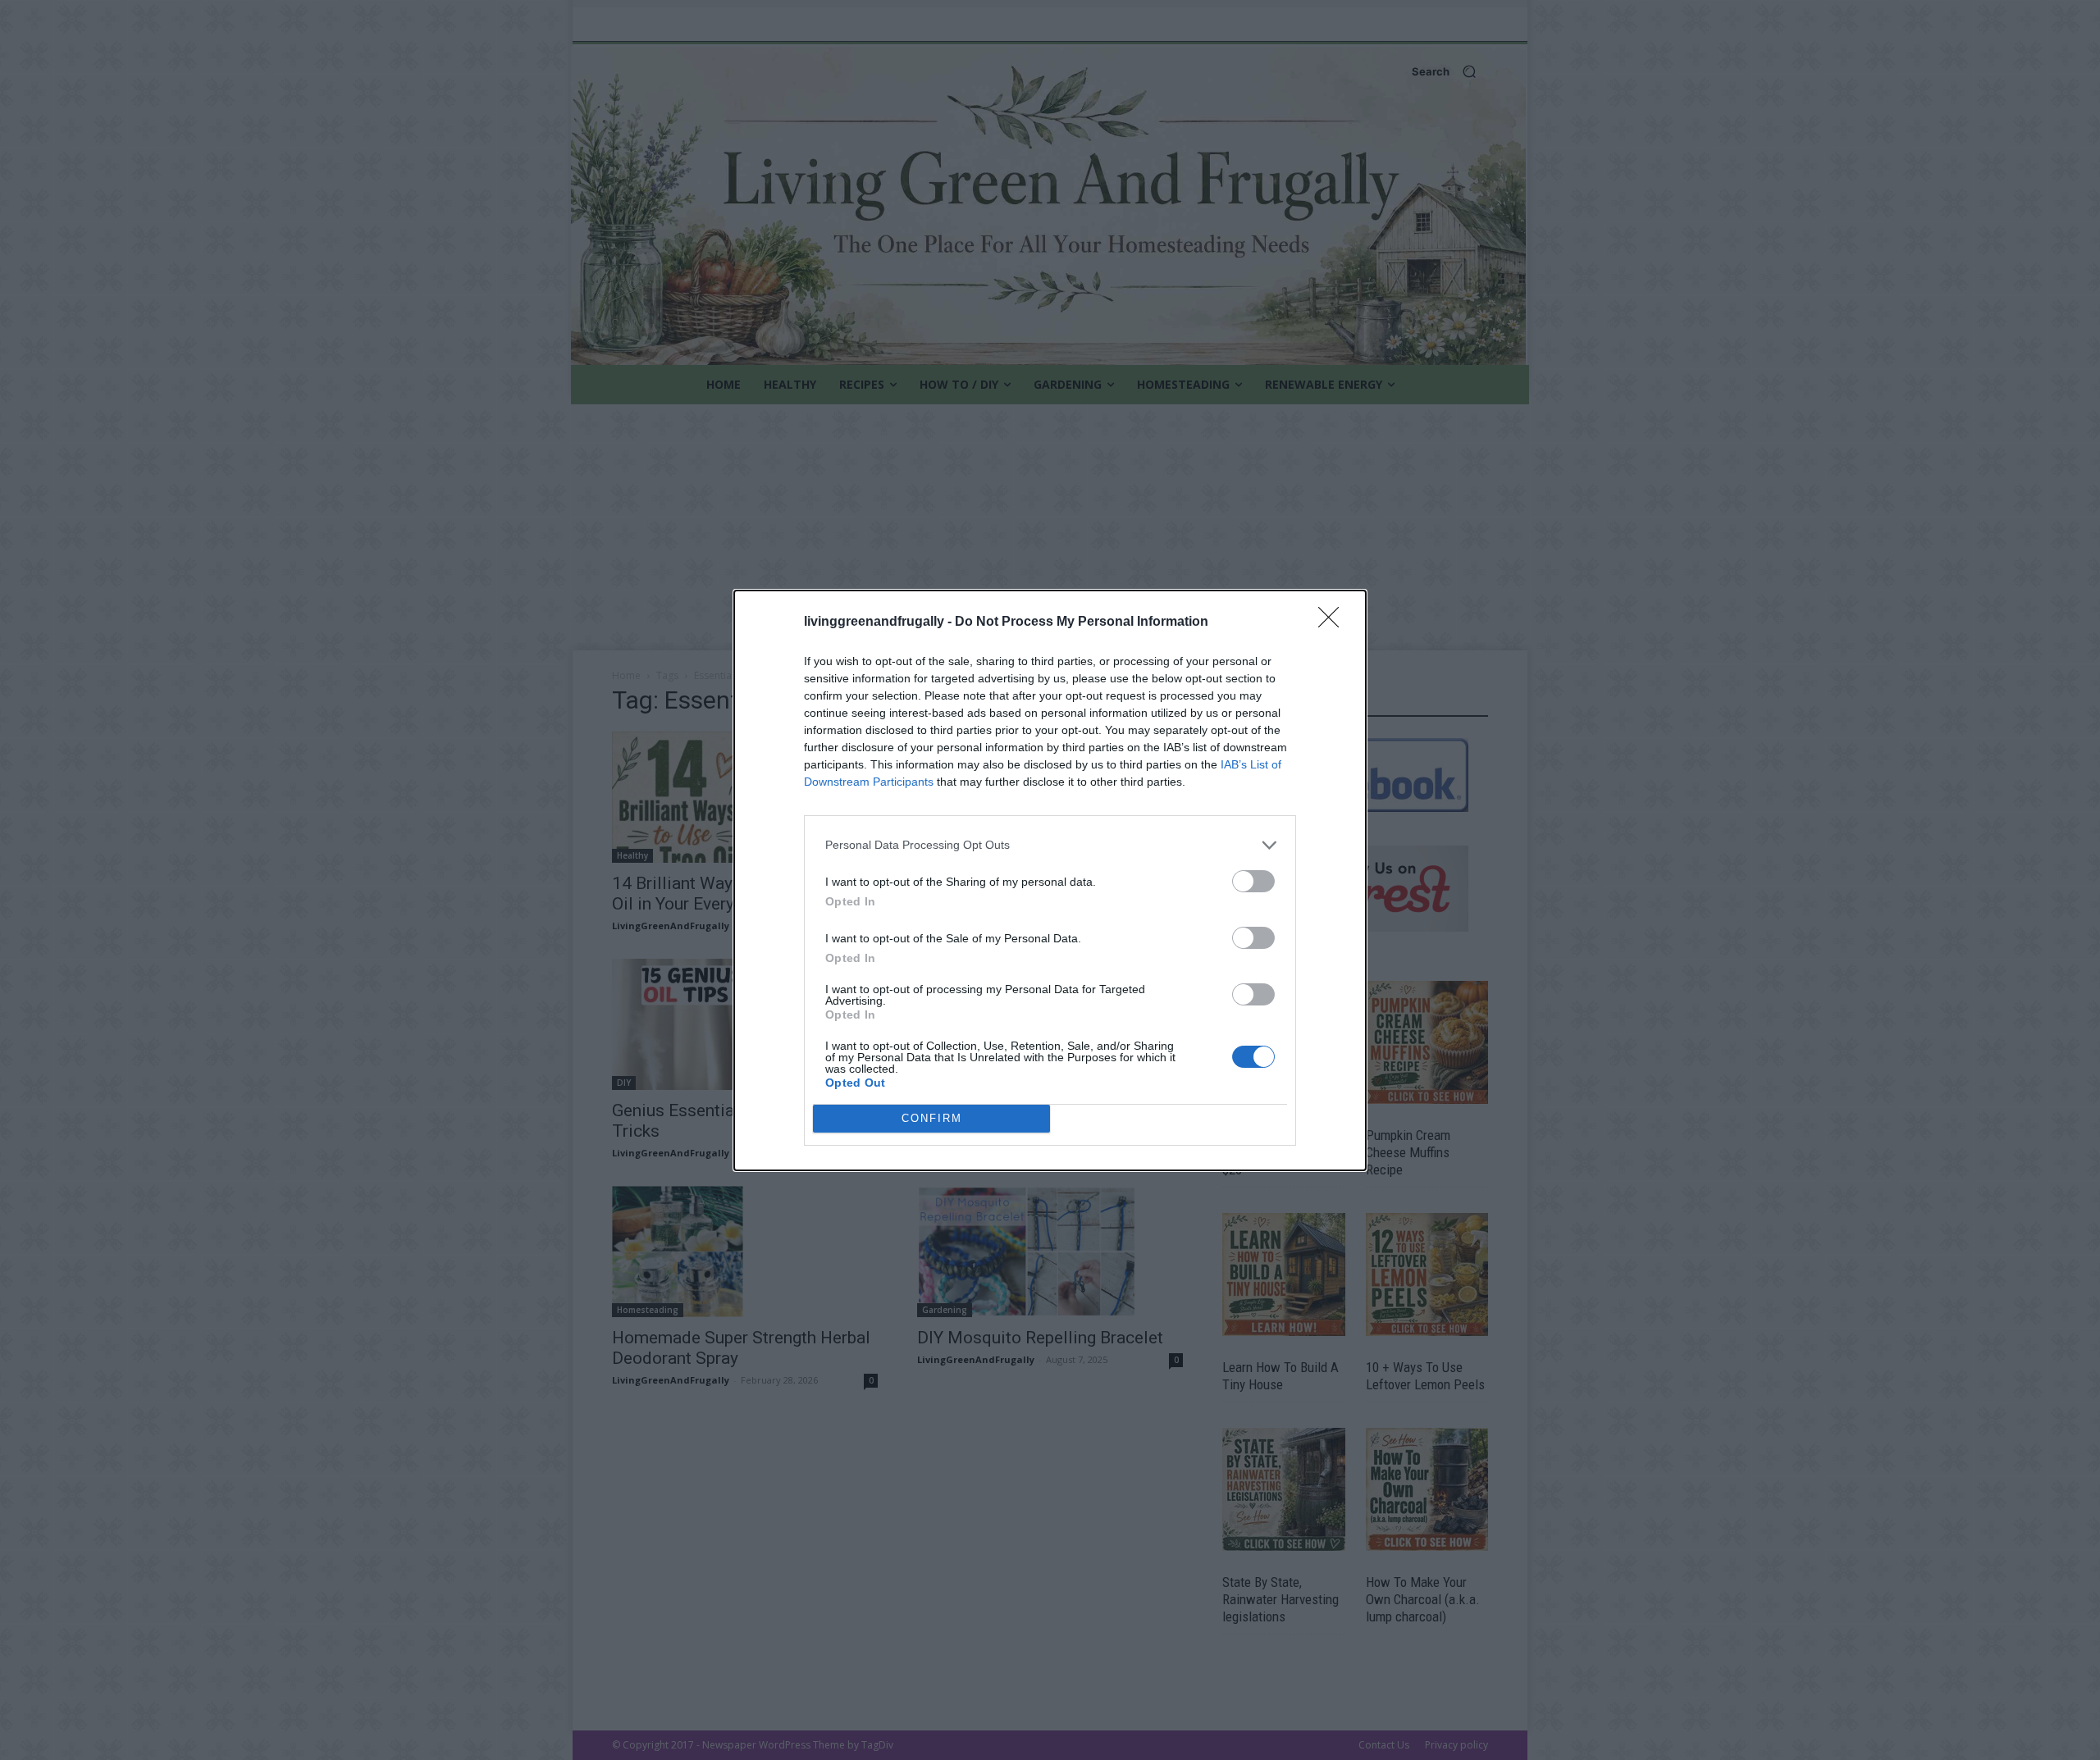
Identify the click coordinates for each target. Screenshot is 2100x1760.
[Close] (1334, 622)
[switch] (1253, 881)
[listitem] (1050, 845)
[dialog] (1050, 880)
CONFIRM (932, 1118)
